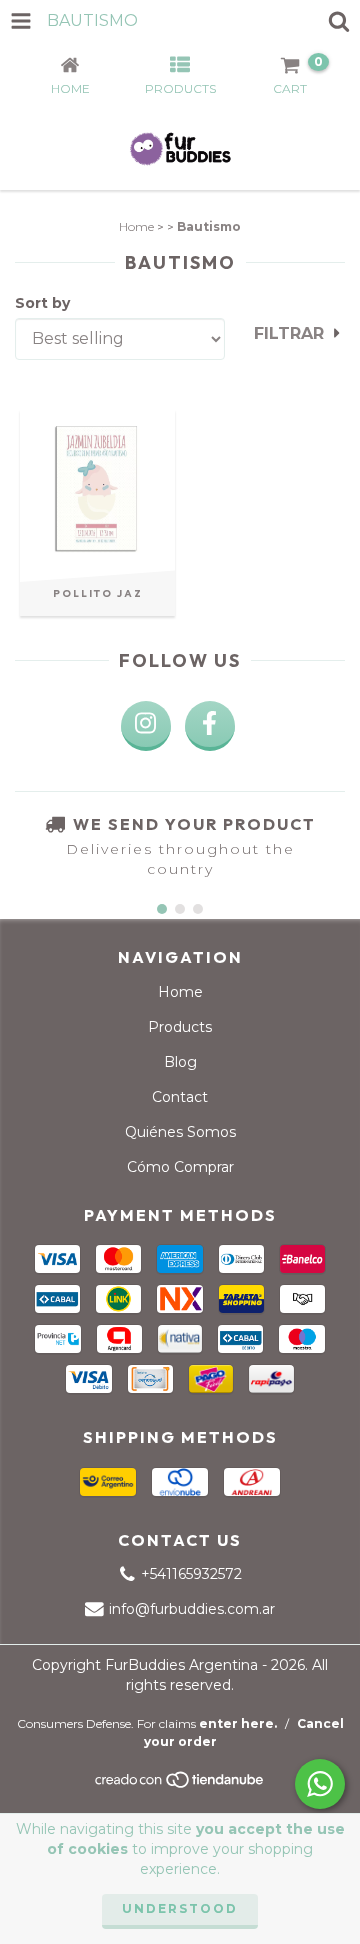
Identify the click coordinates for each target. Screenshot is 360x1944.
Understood (180, 1908)
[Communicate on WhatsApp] (320, 1784)
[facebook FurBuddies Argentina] (210, 726)
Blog (180, 1062)
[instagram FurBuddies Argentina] (146, 726)
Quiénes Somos (180, 1132)
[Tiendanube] (180, 1784)
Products (180, 1027)
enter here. (238, 1723)
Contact (180, 1097)
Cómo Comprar (180, 1167)
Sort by (42, 303)
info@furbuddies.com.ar (192, 1609)
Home (136, 226)
